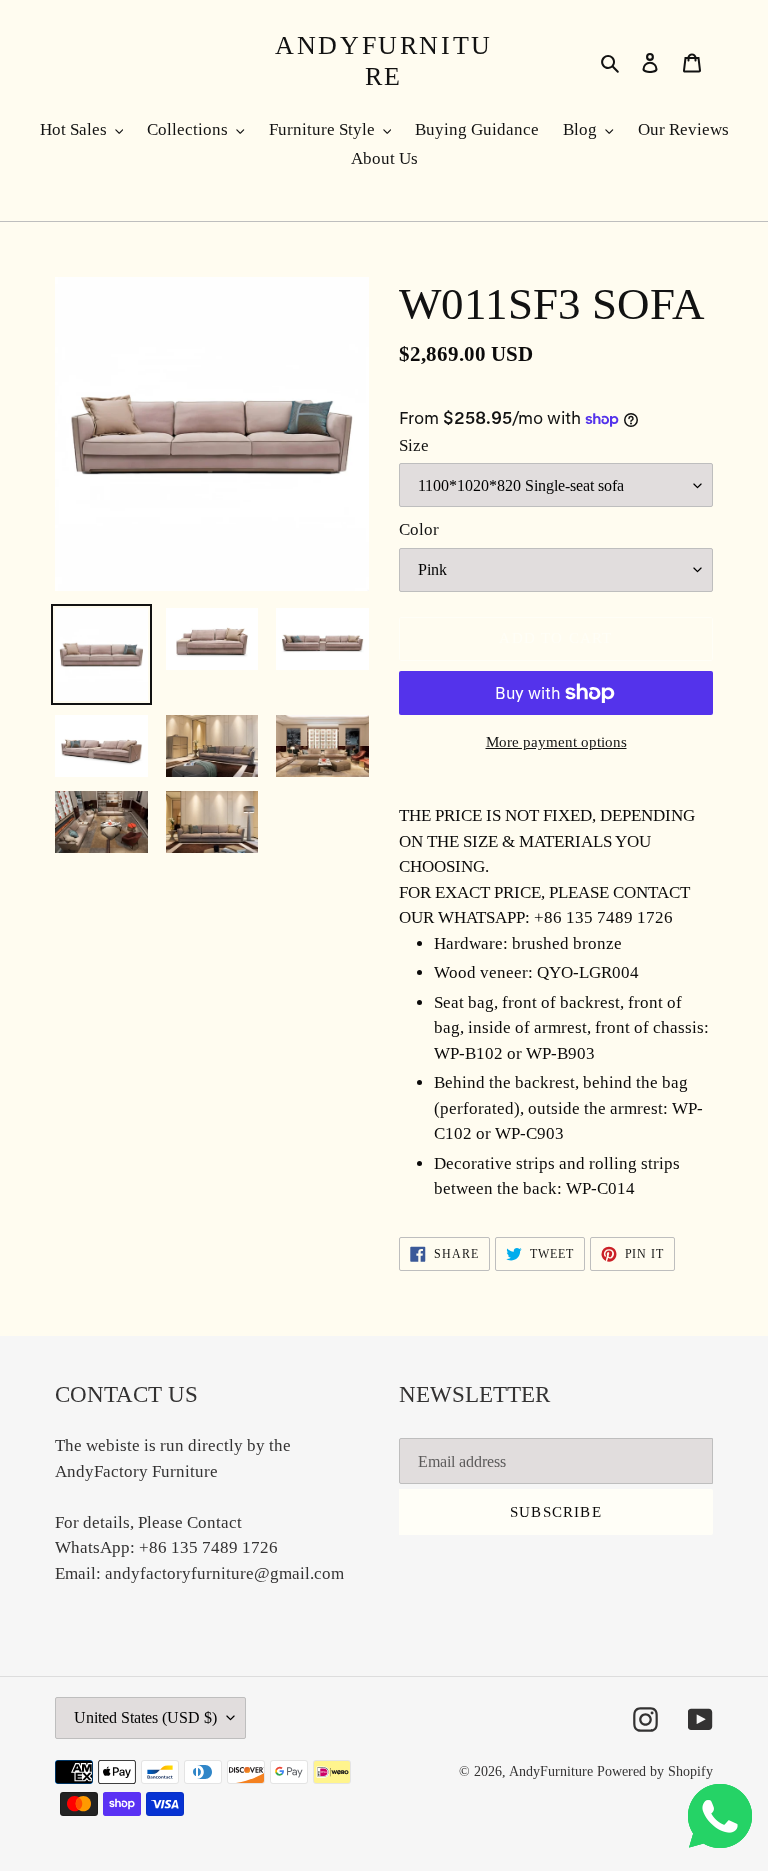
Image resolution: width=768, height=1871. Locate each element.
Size (414, 445)
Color (419, 529)
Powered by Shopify (655, 1771)
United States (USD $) (145, 1717)
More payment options (556, 742)
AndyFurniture (384, 61)
